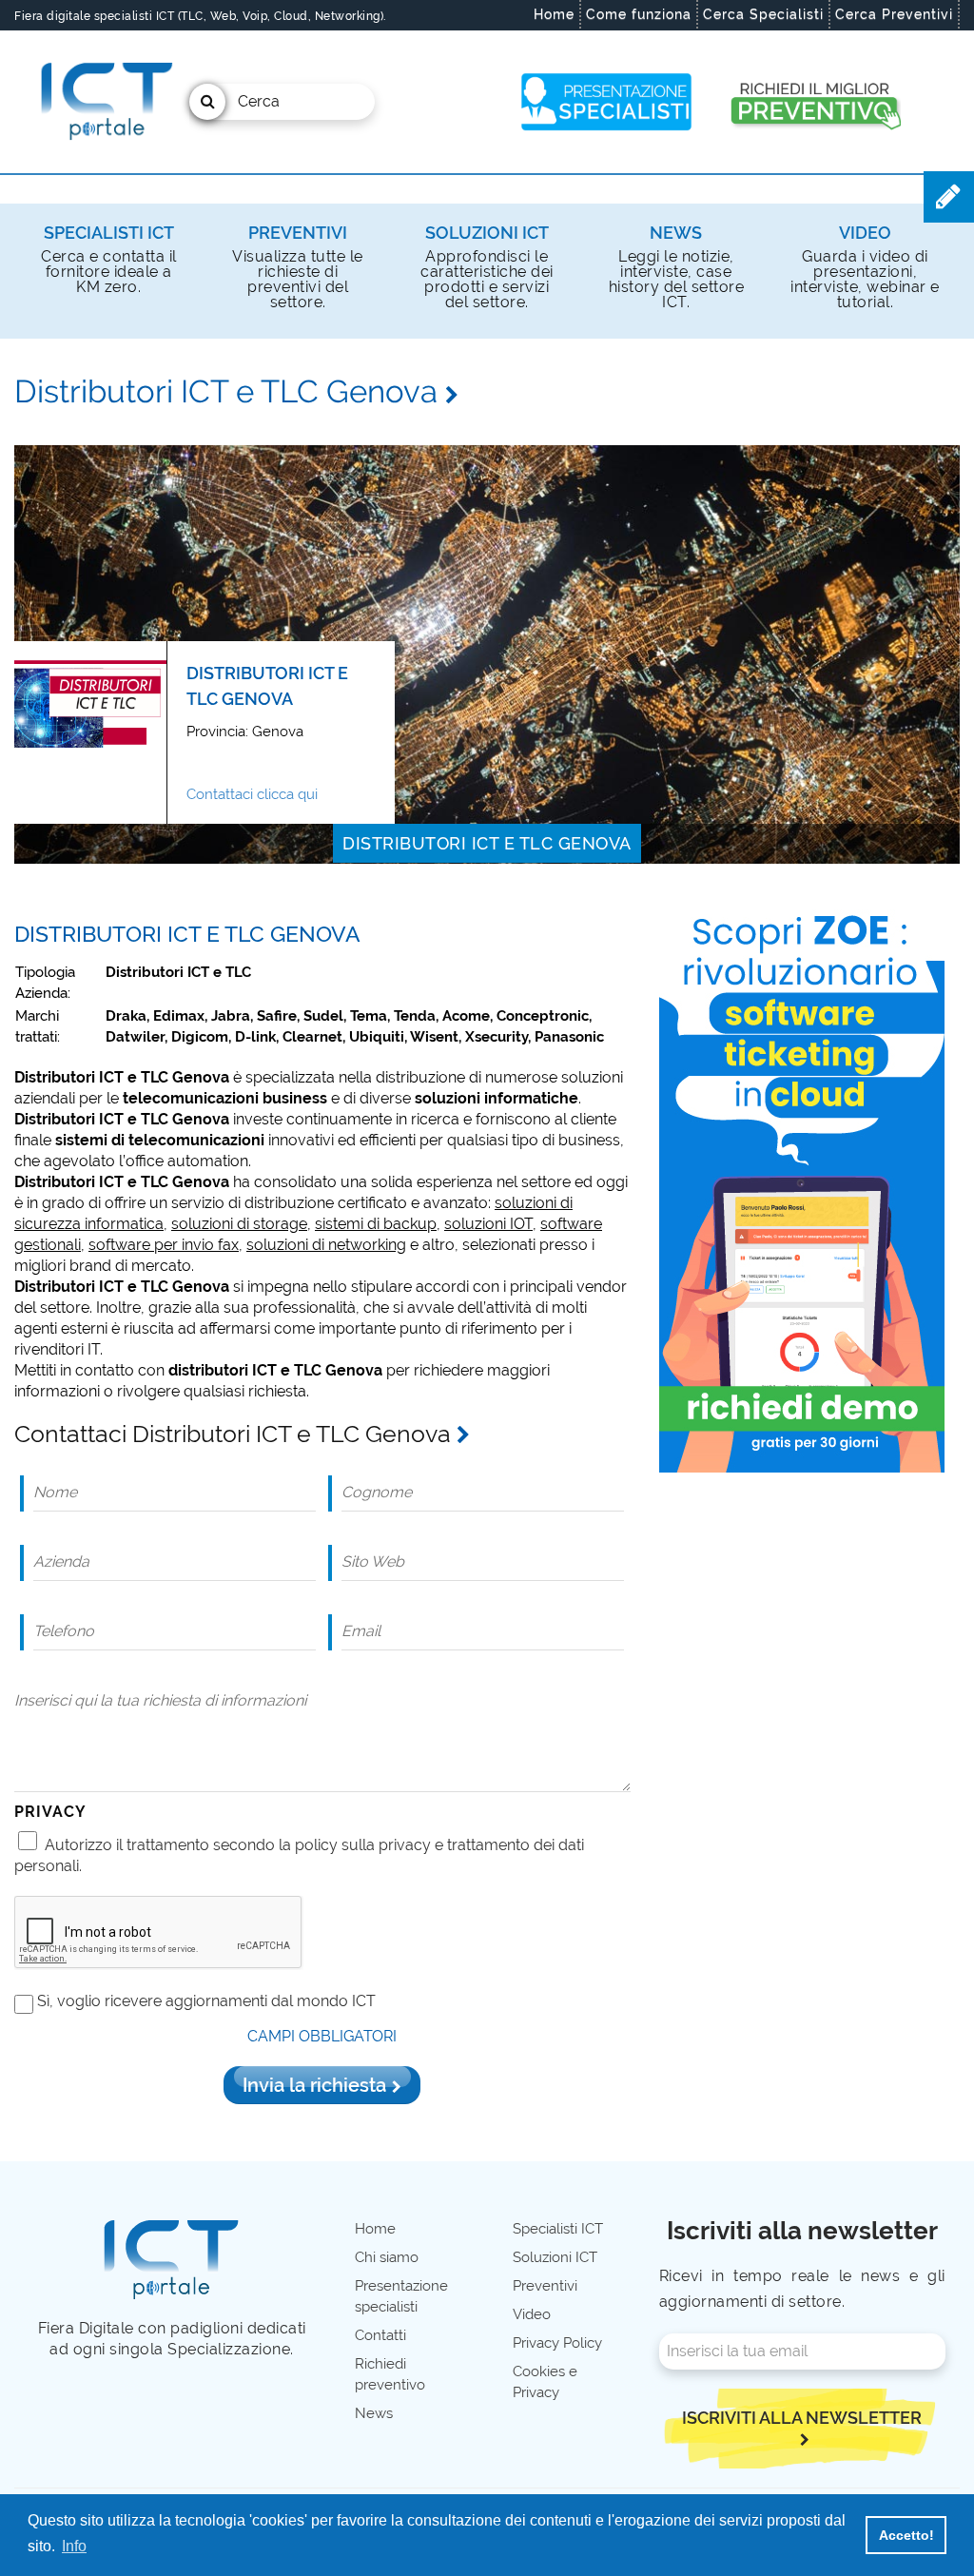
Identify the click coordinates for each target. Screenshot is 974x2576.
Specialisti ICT (109, 233)
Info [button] (74, 2546)
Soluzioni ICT (487, 233)
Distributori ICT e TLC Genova (487, 843)
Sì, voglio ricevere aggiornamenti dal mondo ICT (206, 2001)
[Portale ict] (104, 102)
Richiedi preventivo (390, 2374)
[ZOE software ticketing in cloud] (802, 1186)
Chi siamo (387, 2257)
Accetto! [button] (906, 2535)
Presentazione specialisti (401, 2296)
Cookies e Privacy (545, 2382)
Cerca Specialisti (763, 14)
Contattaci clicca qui (252, 794)
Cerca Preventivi (894, 14)
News (676, 233)
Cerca (259, 101)
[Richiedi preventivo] (814, 102)
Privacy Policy (557, 2343)
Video (865, 233)
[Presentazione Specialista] (607, 102)
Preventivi (298, 233)
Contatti (380, 2335)
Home (554, 14)
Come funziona (639, 14)
